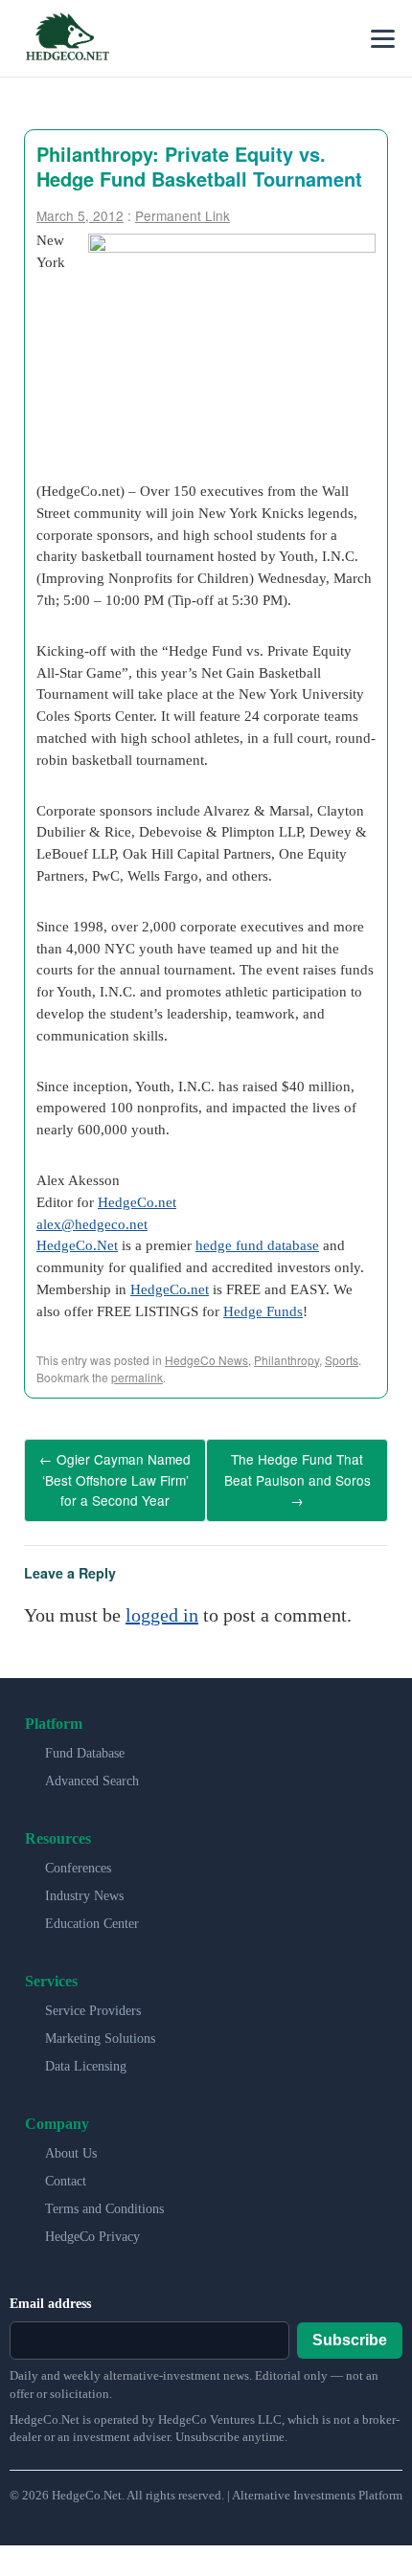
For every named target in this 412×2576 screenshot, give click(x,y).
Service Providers (93, 2000)
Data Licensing (86, 2056)
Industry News (84, 1885)
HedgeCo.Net (77, 1245)
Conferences (78, 1858)
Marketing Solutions (100, 2028)
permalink (137, 1377)
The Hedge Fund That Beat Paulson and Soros (298, 1475)
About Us (71, 2143)
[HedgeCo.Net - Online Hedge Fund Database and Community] (67, 38)
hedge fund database (257, 1245)
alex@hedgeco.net (92, 1224)
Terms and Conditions (104, 2198)
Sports (342, 1360)
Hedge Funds (263, 1311)
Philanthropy (286, 1360)
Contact (66, 2171)
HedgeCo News (206, 1360)
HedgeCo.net (137, 1202)
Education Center (92, 1913)
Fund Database (85, 1743)
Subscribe (350, 2330)
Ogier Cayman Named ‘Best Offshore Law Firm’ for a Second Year (115, 1475)
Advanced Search (92, 1770)
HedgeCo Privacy (92, 2226)
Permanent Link (183, 215)
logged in (162, 1604)
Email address (50, 2293)
